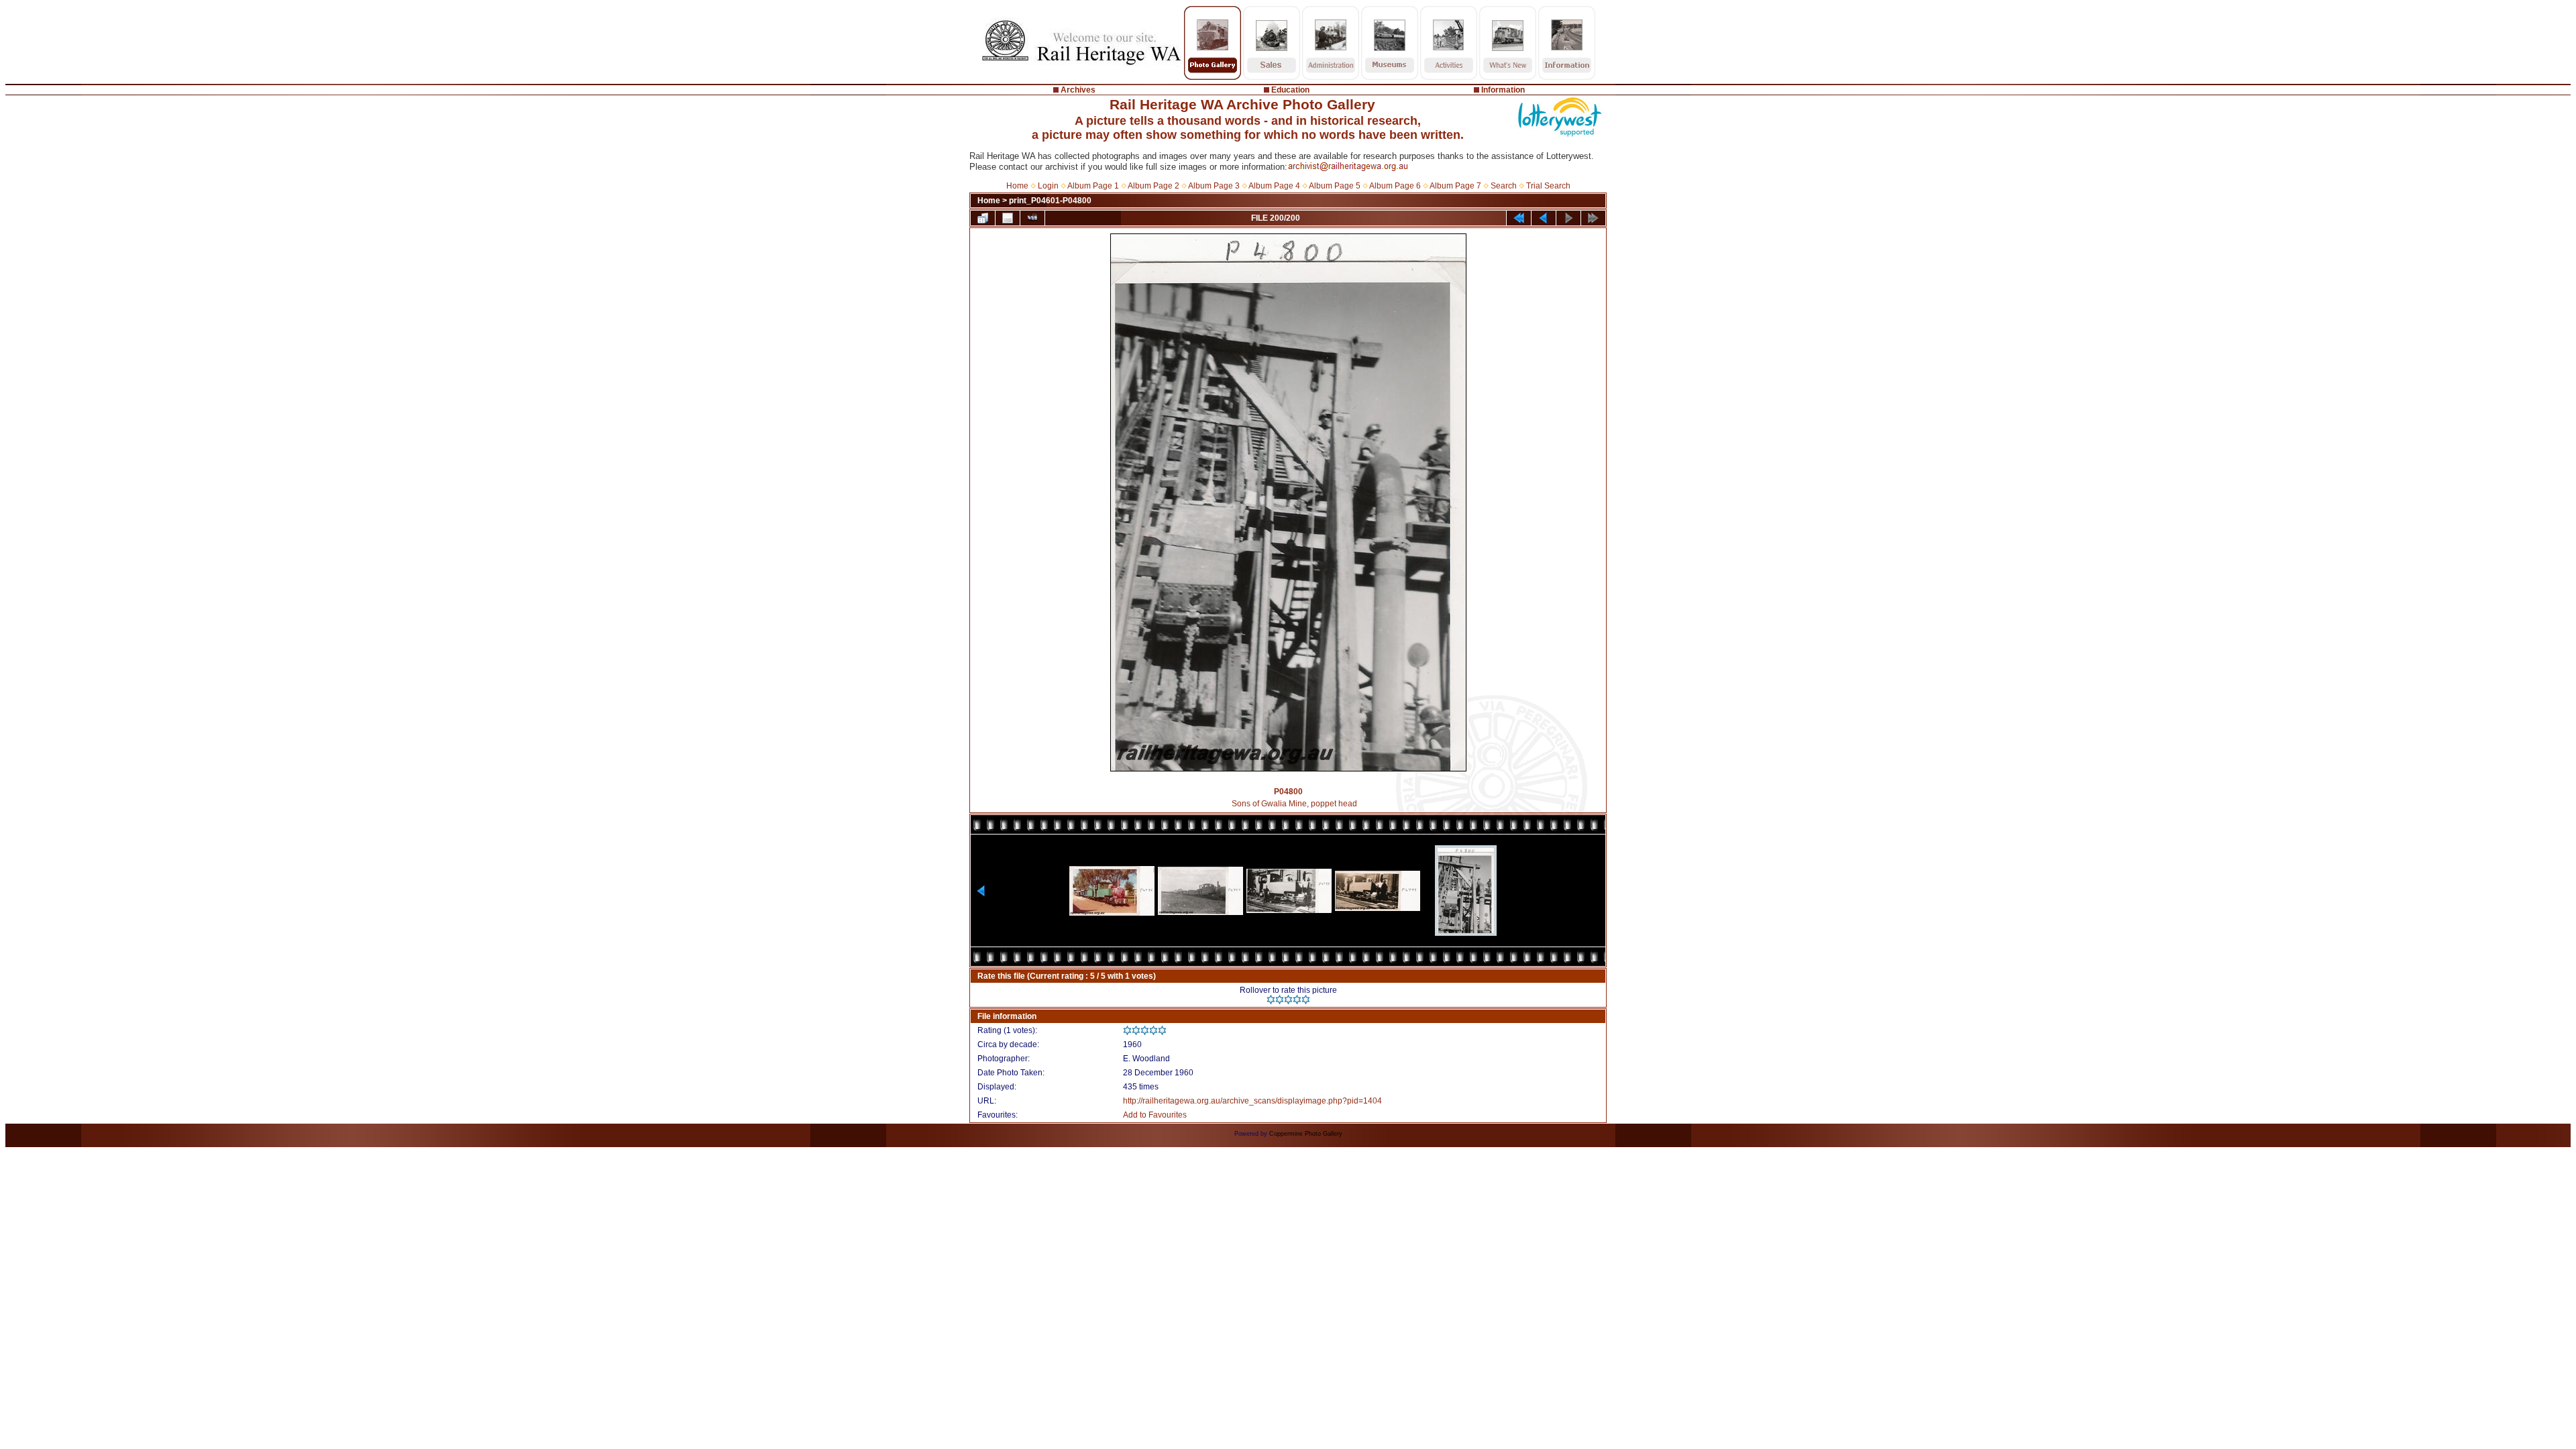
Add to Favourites (1155, 1115)
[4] (1297, 1000)
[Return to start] (1519, 218)
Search (1504, 186)
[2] (1280, 1000)
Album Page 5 (1335, 186)
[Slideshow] (1032, 218)
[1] (1271, 1000)
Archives (1078, 90)
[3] (1288, 1000)
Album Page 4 (1274, 186)
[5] (1306, 1000)
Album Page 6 (1395, 186)
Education (1290, 90)
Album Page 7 (1455, 186)
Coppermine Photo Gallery (1306, 1134)
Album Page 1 (1093, 186)
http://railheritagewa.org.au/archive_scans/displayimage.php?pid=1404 (1252, 1101)
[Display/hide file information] (1008, 218)
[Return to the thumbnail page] (983, 218)
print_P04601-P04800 (1050, 201)
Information (1503, 90)
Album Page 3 (1214, 186)
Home (1017, 186)
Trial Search (1548, 186)
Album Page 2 (1153, 186)
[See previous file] (1544, 218)
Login (1048, 186)
